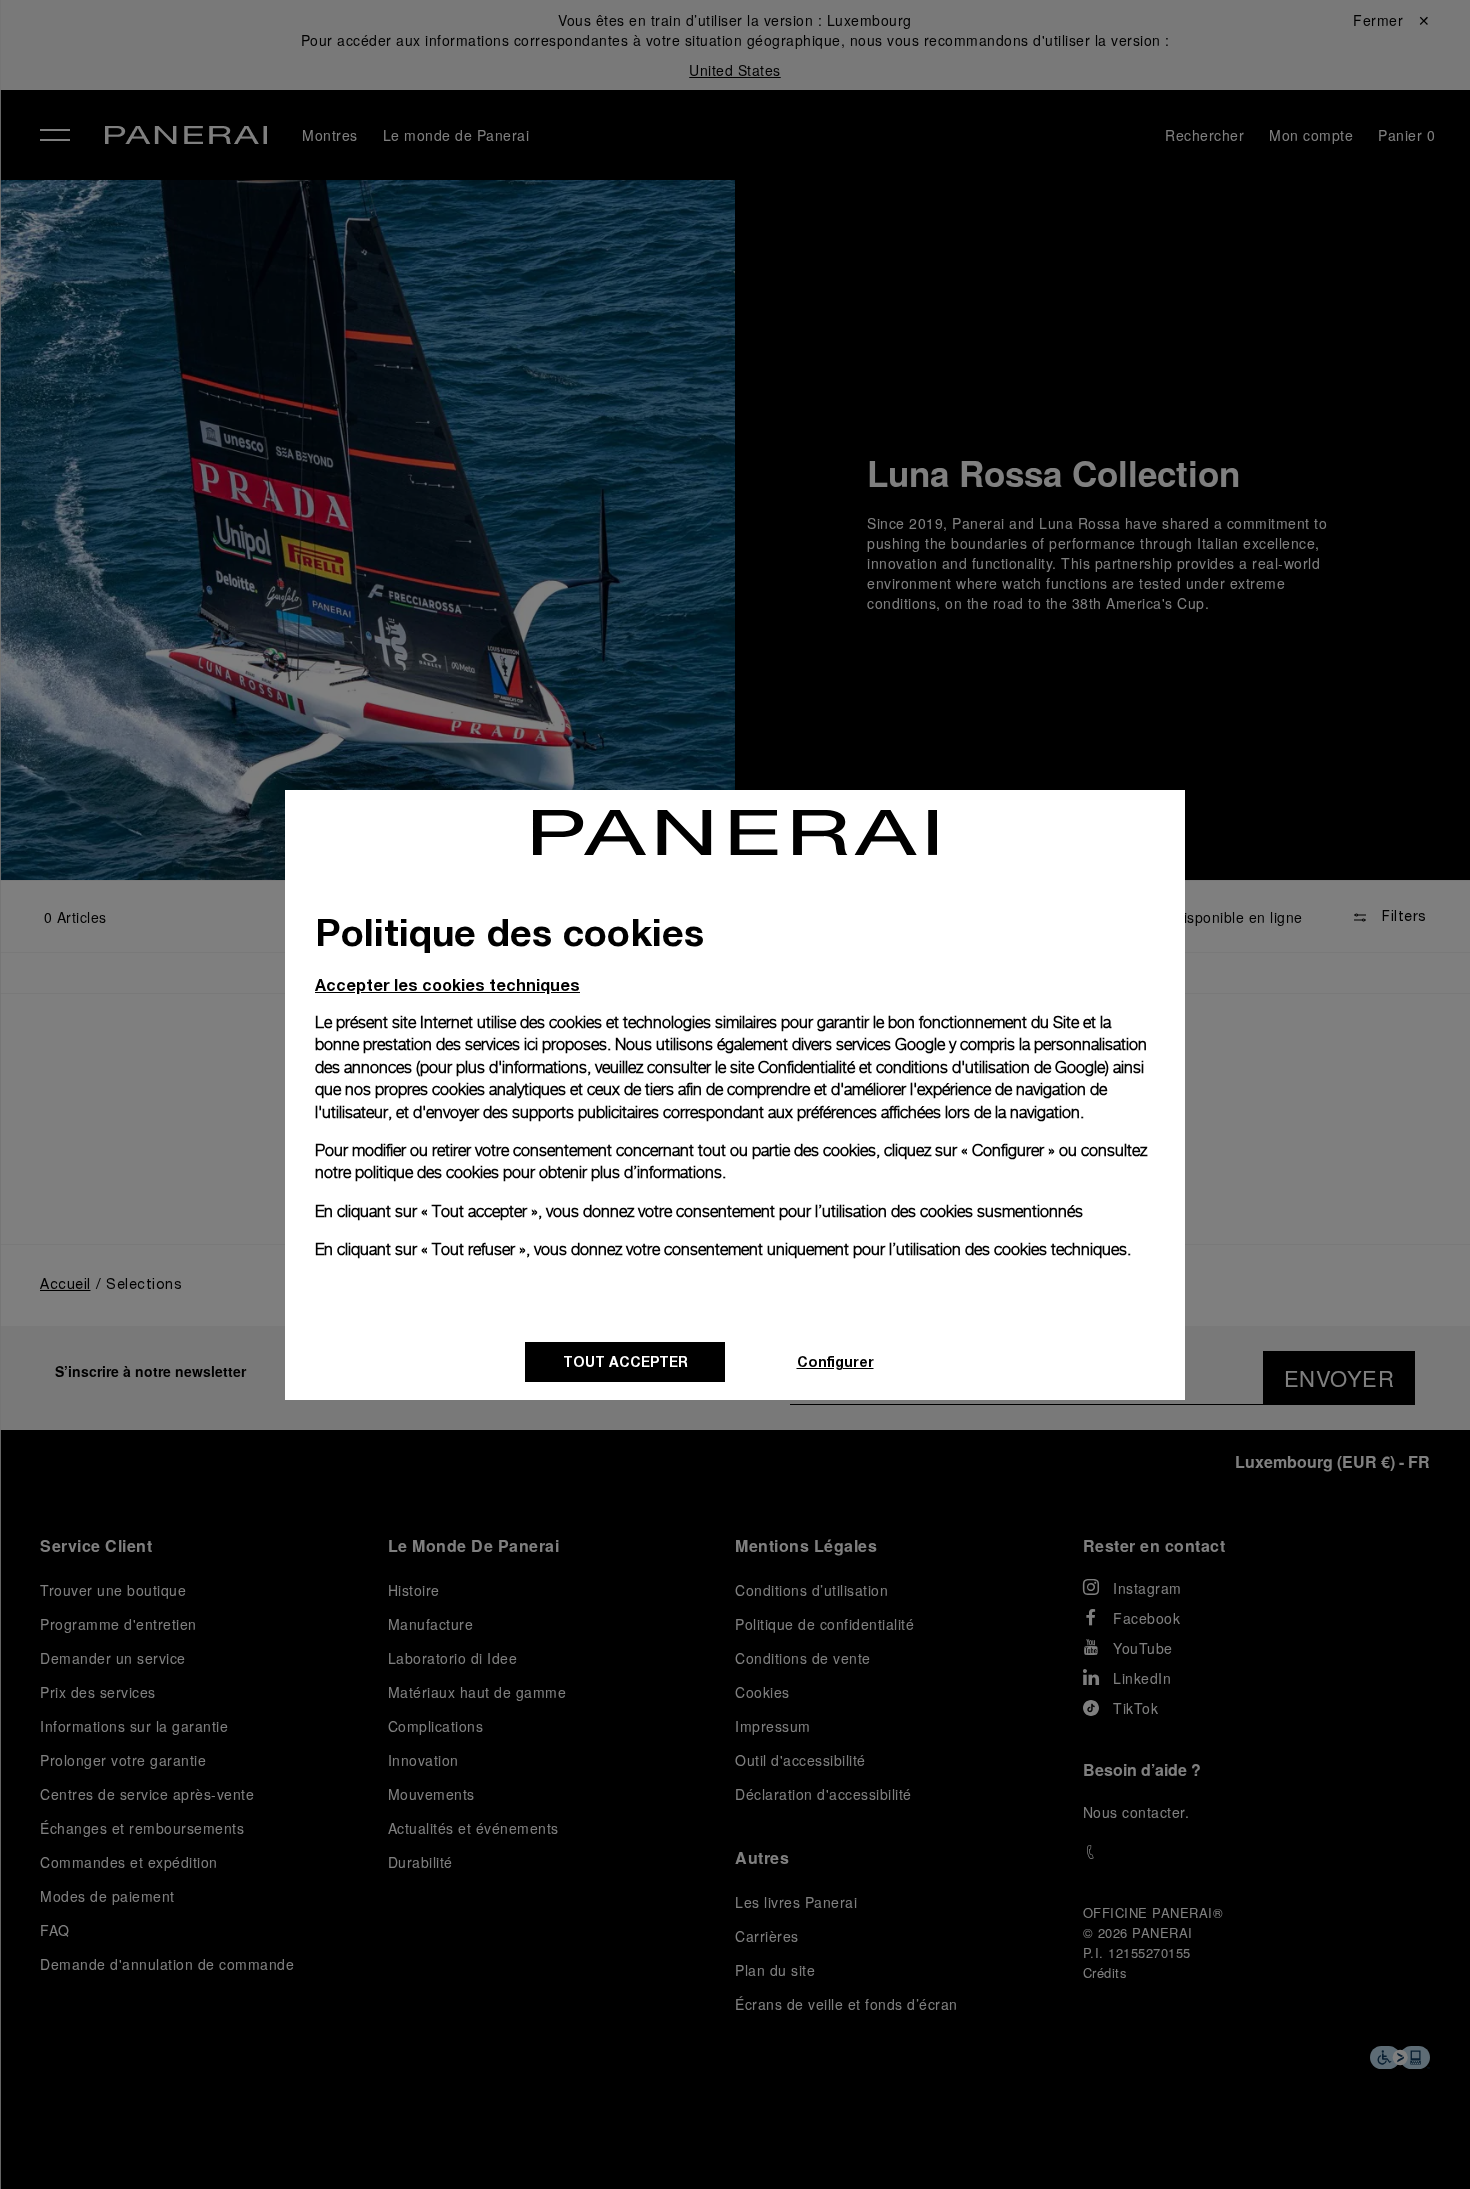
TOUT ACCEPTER (625, 1361)
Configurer (835, 1361)
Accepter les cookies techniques (447, 984)
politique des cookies (427, 1172)
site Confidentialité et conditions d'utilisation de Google (917, 1067)
